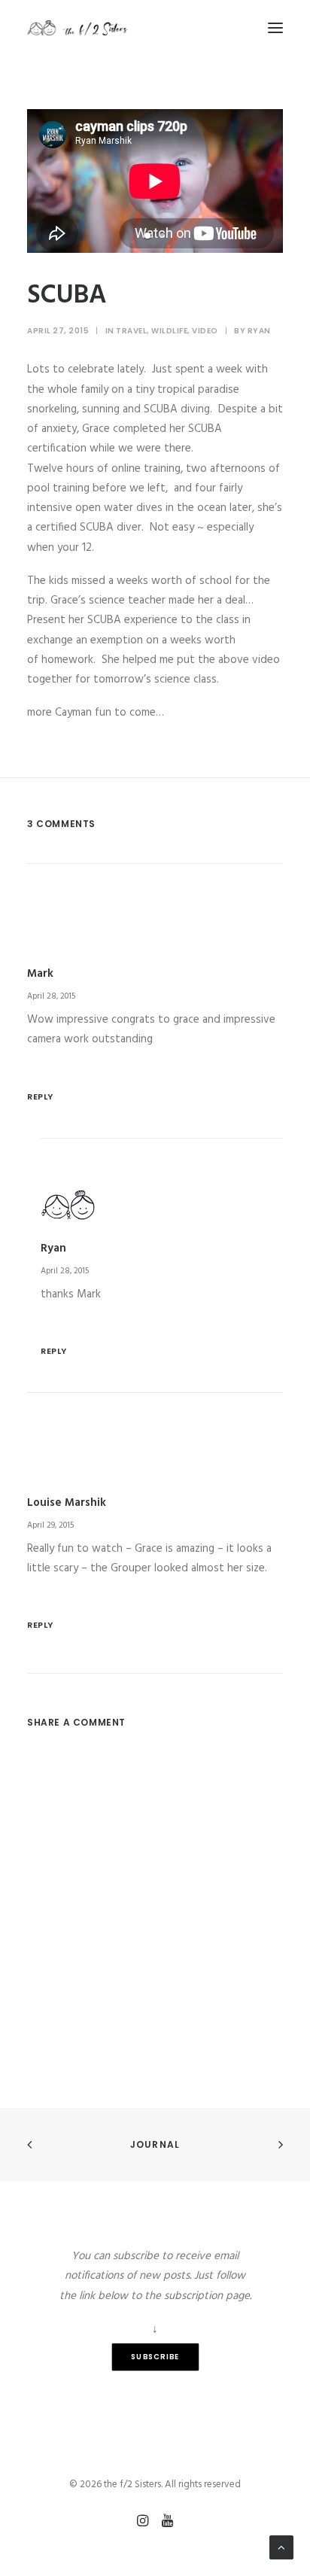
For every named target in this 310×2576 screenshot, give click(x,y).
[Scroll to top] (281, 2547)
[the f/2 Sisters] (78, 28)
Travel (131, 331)
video (205, 331)
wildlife (169, 331)
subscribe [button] (155, 2357)
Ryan (259, 331)
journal (155, 2144)
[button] (275, 28)
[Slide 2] (163, 236)
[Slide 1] (147, 236)
